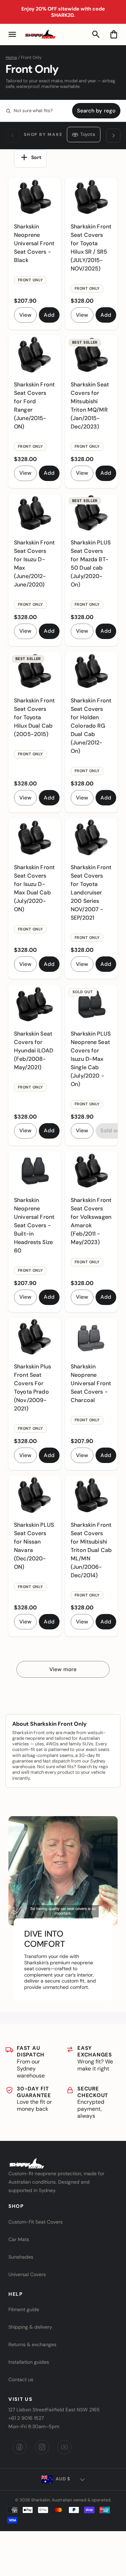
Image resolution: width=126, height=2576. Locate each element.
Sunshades (21, 2257)
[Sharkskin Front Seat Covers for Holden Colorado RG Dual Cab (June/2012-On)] (91, 671)
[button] (12, 34)
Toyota (88, 134)
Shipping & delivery (30, 2327)
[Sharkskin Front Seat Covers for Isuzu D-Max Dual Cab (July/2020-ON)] (35, 838)
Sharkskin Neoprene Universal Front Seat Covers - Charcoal (91, 1383)
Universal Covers (27, 2274)
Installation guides (29, 2362)
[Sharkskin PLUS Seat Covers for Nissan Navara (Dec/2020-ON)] (35, 1495)
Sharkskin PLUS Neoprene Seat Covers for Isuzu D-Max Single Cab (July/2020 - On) (91, 1059)
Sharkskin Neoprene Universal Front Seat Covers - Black (34, 243)
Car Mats (19, 2239)
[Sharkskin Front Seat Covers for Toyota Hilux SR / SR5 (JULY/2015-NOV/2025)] (91, 197)
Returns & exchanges (32, 2344)
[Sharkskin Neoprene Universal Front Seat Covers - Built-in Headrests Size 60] (35, 1171)
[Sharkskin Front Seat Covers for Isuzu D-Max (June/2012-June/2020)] (35, 513)
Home (11, 57)
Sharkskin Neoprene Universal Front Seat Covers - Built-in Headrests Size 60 (34, 1225)
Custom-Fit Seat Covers (36, 2222)
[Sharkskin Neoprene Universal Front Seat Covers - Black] (35, 197)
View (25, 315)
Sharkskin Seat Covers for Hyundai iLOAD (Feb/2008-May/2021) (34, 1050)
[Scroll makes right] (113, 136)
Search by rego (96, 111)
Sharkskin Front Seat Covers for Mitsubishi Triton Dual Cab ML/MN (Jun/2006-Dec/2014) (91, 1550)
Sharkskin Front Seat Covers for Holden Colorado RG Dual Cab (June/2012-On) (91, 726)
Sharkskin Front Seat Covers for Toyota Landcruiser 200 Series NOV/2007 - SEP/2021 (91, 892)
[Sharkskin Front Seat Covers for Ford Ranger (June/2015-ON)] (35, 355)
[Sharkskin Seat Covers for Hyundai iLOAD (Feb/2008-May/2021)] (35, 1004)
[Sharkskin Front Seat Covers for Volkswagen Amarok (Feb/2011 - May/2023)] (91, 1171)
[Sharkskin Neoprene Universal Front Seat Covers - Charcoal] (91, 1337)
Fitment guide (24, 2309)
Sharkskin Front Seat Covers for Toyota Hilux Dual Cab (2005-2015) (34, 717)
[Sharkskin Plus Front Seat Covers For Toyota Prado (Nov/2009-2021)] (35, 1337)
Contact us (21, 2379)
